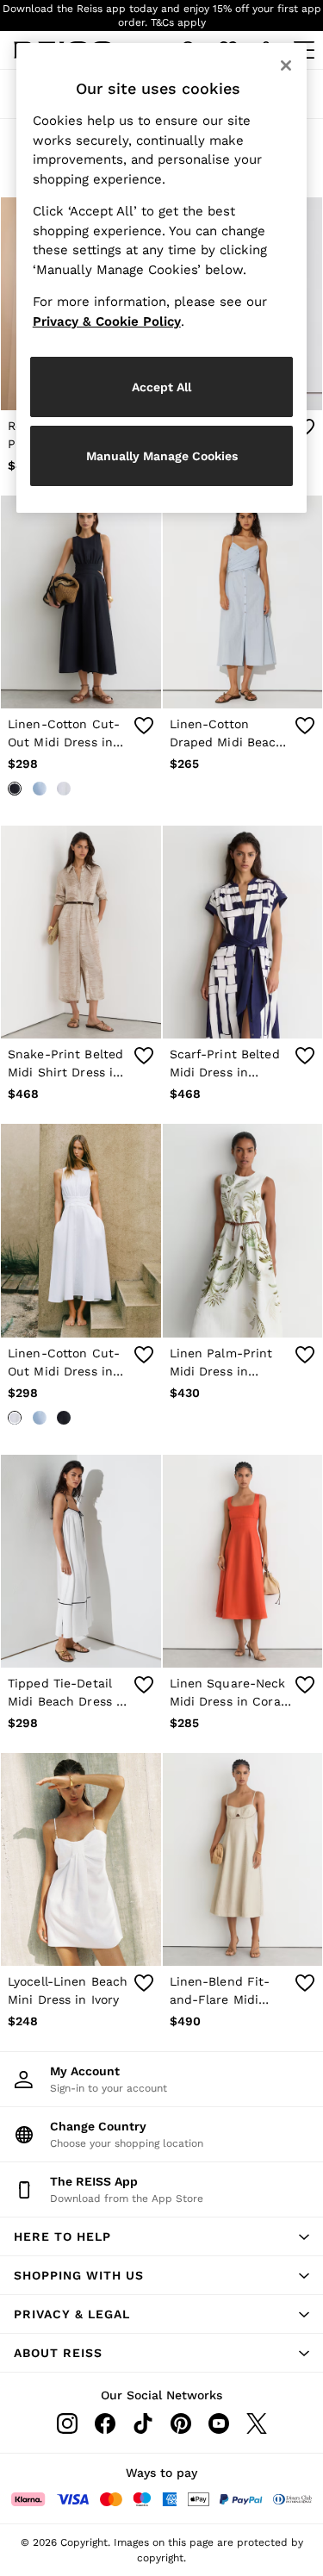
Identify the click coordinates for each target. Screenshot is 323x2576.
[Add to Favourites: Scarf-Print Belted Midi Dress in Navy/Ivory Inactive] (305, 1056)
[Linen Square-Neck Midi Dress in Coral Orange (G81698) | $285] (243, 1561)
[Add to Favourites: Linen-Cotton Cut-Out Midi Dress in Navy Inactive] (144, 726)
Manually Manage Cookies (162, 456)
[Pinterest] (181, 2423)
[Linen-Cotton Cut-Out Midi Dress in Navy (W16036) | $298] (81, 602)
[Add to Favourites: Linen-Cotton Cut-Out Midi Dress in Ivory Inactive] (144, 1355)
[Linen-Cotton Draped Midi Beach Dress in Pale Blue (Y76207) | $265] (243, 602)
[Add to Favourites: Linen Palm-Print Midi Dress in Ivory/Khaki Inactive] (305, 1355)
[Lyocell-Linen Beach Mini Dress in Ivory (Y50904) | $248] (81, 1859)
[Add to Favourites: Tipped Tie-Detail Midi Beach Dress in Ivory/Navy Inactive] (144, 1685)
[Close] (286, 65)
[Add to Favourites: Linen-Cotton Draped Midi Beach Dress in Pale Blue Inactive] (305, 726)
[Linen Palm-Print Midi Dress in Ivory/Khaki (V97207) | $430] (243, 1230)
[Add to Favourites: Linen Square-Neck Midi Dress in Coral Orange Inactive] (305, 1685)
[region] (162, 278)
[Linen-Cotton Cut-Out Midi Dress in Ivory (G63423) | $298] (81, 1230)
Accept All (161, 387)
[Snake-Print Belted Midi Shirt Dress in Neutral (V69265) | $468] (81, 932)
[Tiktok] (143, 2423)
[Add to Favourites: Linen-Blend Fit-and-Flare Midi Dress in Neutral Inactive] (305, 1983)
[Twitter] (257, 2423)
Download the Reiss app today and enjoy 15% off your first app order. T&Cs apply (162, 16)
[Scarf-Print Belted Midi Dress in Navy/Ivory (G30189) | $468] (243, 932)
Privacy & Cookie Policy (107, 321)
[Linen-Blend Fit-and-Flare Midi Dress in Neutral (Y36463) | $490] (243, 1859)
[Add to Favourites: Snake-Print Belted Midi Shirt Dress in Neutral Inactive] (144, 1056)
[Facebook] (105, 2423)
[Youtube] (219, 2423)
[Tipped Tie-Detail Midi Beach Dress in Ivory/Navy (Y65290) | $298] (81, 1561)
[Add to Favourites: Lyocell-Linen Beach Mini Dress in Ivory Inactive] (144, 1983)
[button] (161, 2236)
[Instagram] (67, 2423)
